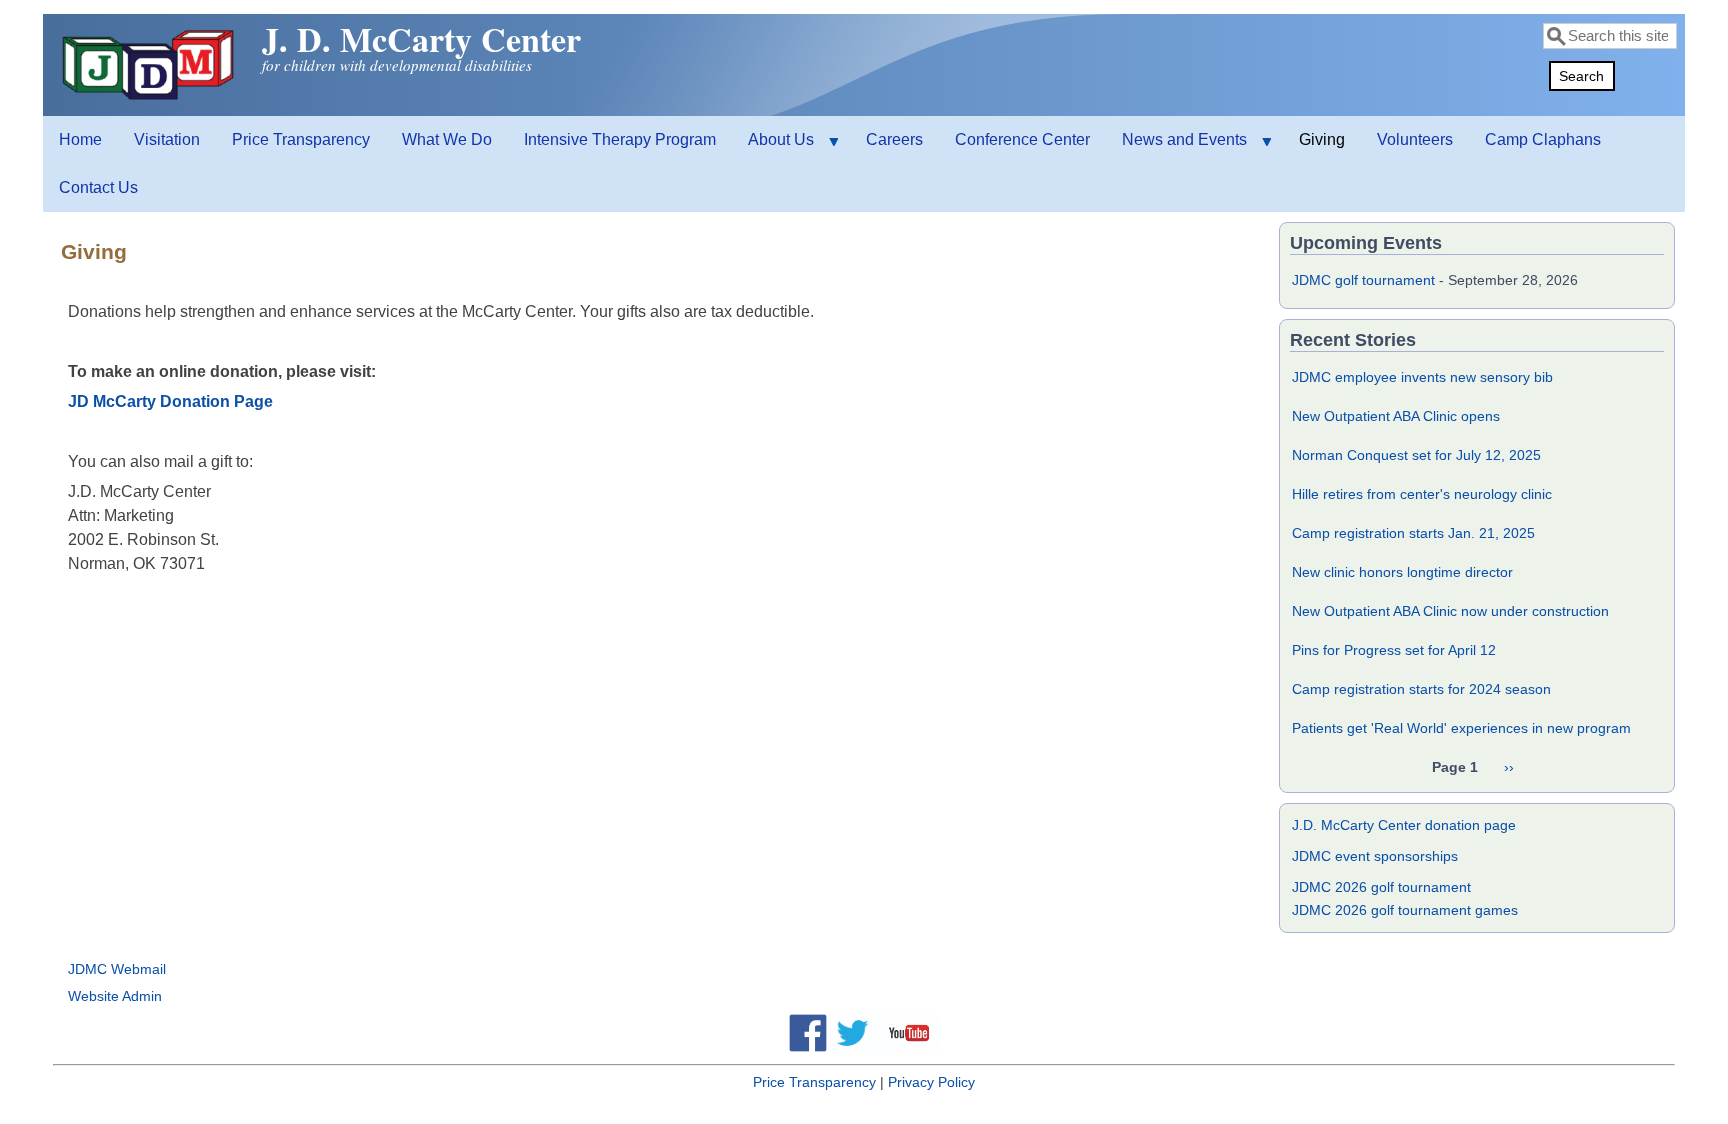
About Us (773, 147)
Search (1581, 76)
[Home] (151, 99)
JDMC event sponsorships (1375, 856)
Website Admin (115, 996)
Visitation (167, 139)
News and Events (1176, 147)
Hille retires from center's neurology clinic (1422, 494)
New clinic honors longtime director (1402, 572)
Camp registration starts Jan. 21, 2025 (1413, 533)
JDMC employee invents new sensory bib (1422, 377)
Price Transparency (301, 139)
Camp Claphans (1543, 139)
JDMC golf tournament (1363, 280)
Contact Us (98, 187)
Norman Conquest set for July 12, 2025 (1416, 455)
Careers (894, 139)
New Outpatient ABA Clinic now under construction (1450, 611)
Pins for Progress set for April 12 (1394, 650)
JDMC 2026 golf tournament (1381, 887)
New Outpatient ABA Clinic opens (1396, 416)
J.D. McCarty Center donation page (1404, 825)
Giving (1322, 139)
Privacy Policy (931, 1082)
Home (80, 139)
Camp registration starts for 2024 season (1421, 689)
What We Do (447, 139)
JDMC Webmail (117, 969)
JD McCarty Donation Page (170, 401)
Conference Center (1022, 139)
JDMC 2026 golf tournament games (1405, 910)
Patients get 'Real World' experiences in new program (1461, 728)
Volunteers (1415, 139)
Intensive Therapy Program (620, 139)
